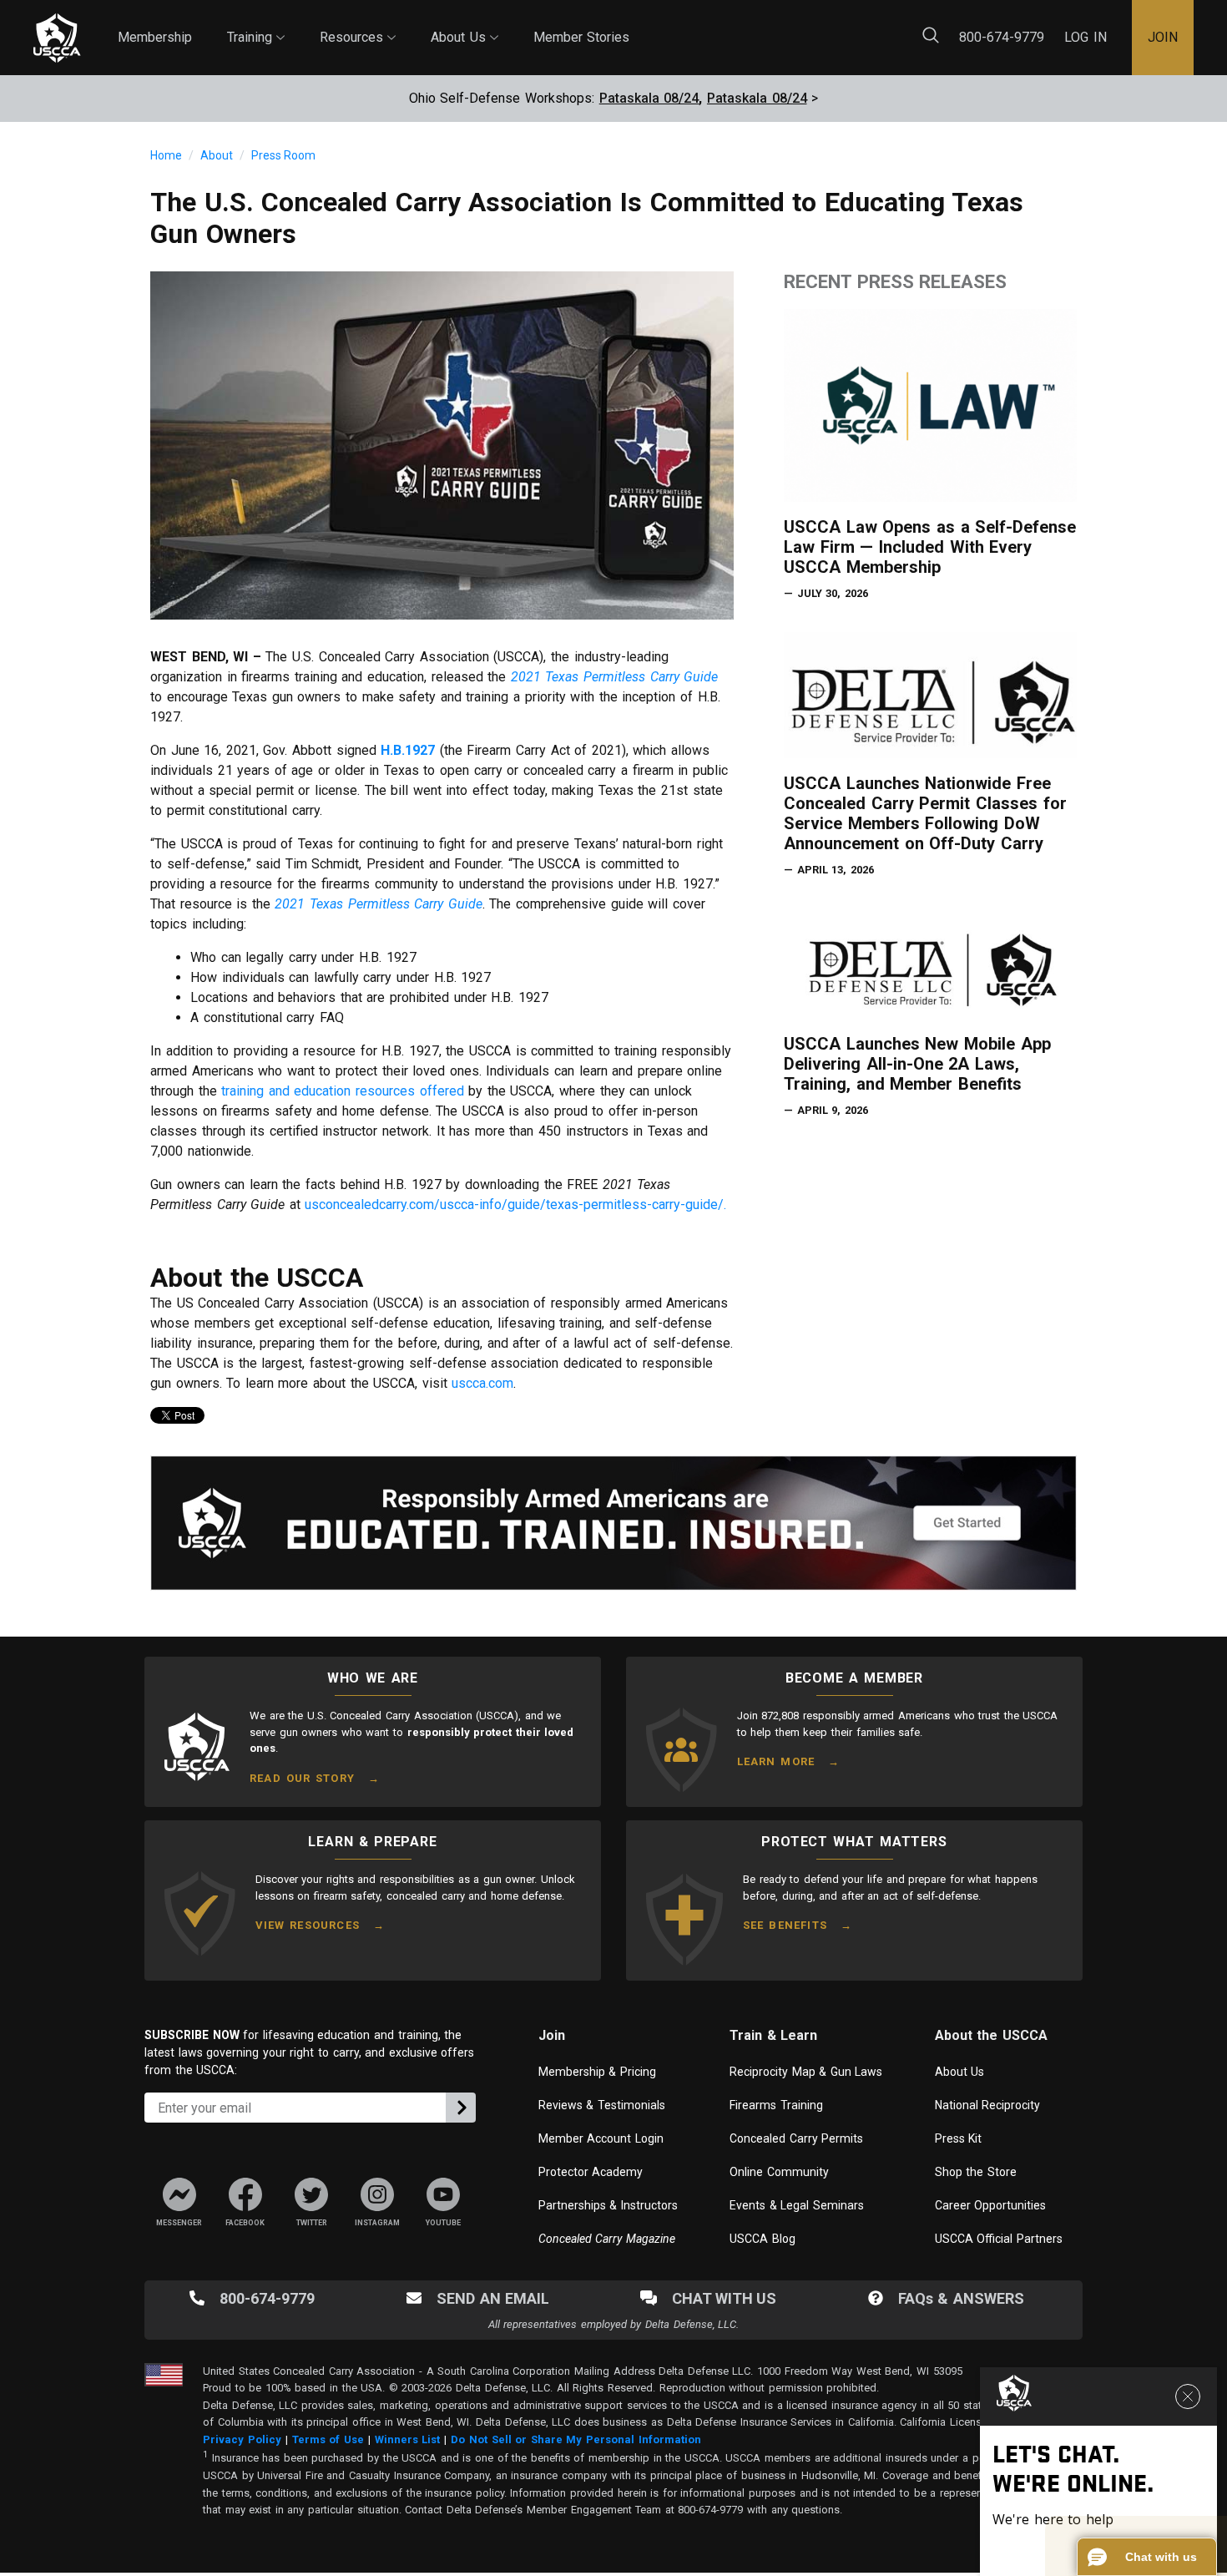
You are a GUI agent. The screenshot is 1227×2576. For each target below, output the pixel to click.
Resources (358, 23)
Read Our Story (302, 1778)
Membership (155, 37)
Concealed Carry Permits (796, 2138)
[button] (1147, 2557)
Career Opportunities (991, 2205)
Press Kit (959, 2138)
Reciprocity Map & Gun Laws (806, 2072)
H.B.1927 (408, 750)
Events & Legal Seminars (797, 2205)
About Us (465, 23)
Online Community (779, 2172)
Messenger (179, 2223)
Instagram (378, 2223)
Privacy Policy (242, 2439)
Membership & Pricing (597, 2072)
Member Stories (582, 37)
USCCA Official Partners (999, 2239)
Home (166, 155)
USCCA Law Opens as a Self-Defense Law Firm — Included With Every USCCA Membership (930, 547)
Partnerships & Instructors (608, 2205)
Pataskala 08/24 (649, 98)
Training (256, 23)
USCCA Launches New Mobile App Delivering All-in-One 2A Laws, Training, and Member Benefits (917, 1064)
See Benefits (785, 1925)
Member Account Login (601, 2138)
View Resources (308, 1925)
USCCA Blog (762, 2239)
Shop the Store (976, 2172)
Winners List (408, 2439)
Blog (647, 28)
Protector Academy (591, 2172)
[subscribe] (461, 2108)
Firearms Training (776, 2105)
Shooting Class (310, 25)
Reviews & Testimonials (602, 2105)
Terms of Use (328, 2439)
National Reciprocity (988, 2105)
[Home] (57, 38)
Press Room (283, 155)
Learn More (776, 1761)
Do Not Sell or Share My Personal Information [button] (576, 2439)
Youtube (443, 2223)
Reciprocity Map (742, 28)
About (217, 155)
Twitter (312, 2223)
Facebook (245, 2223)
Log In (1086, 37)
